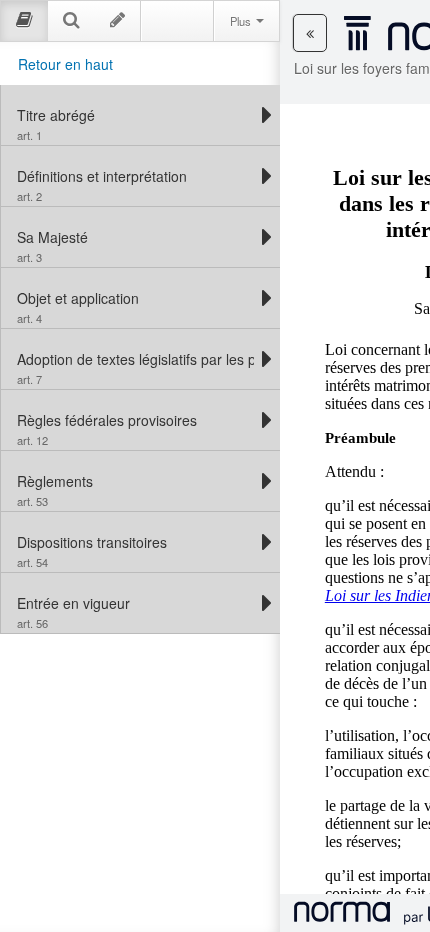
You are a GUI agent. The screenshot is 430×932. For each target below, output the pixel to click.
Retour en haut (65, 64)
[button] (310, 33)
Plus (242, 21)
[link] (135, 115)
